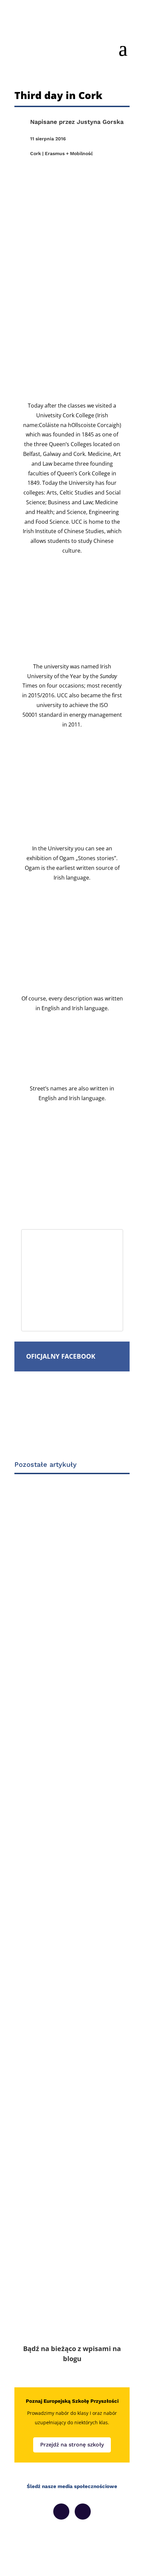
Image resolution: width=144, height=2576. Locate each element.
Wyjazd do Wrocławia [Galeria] (69, 1636)
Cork (35, 153)
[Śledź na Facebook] (61, 2512)
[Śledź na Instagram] (83, 2512)
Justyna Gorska (100, 122)
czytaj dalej (50, 1739)
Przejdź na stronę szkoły (72, 2445)
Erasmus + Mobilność (69, 153)
